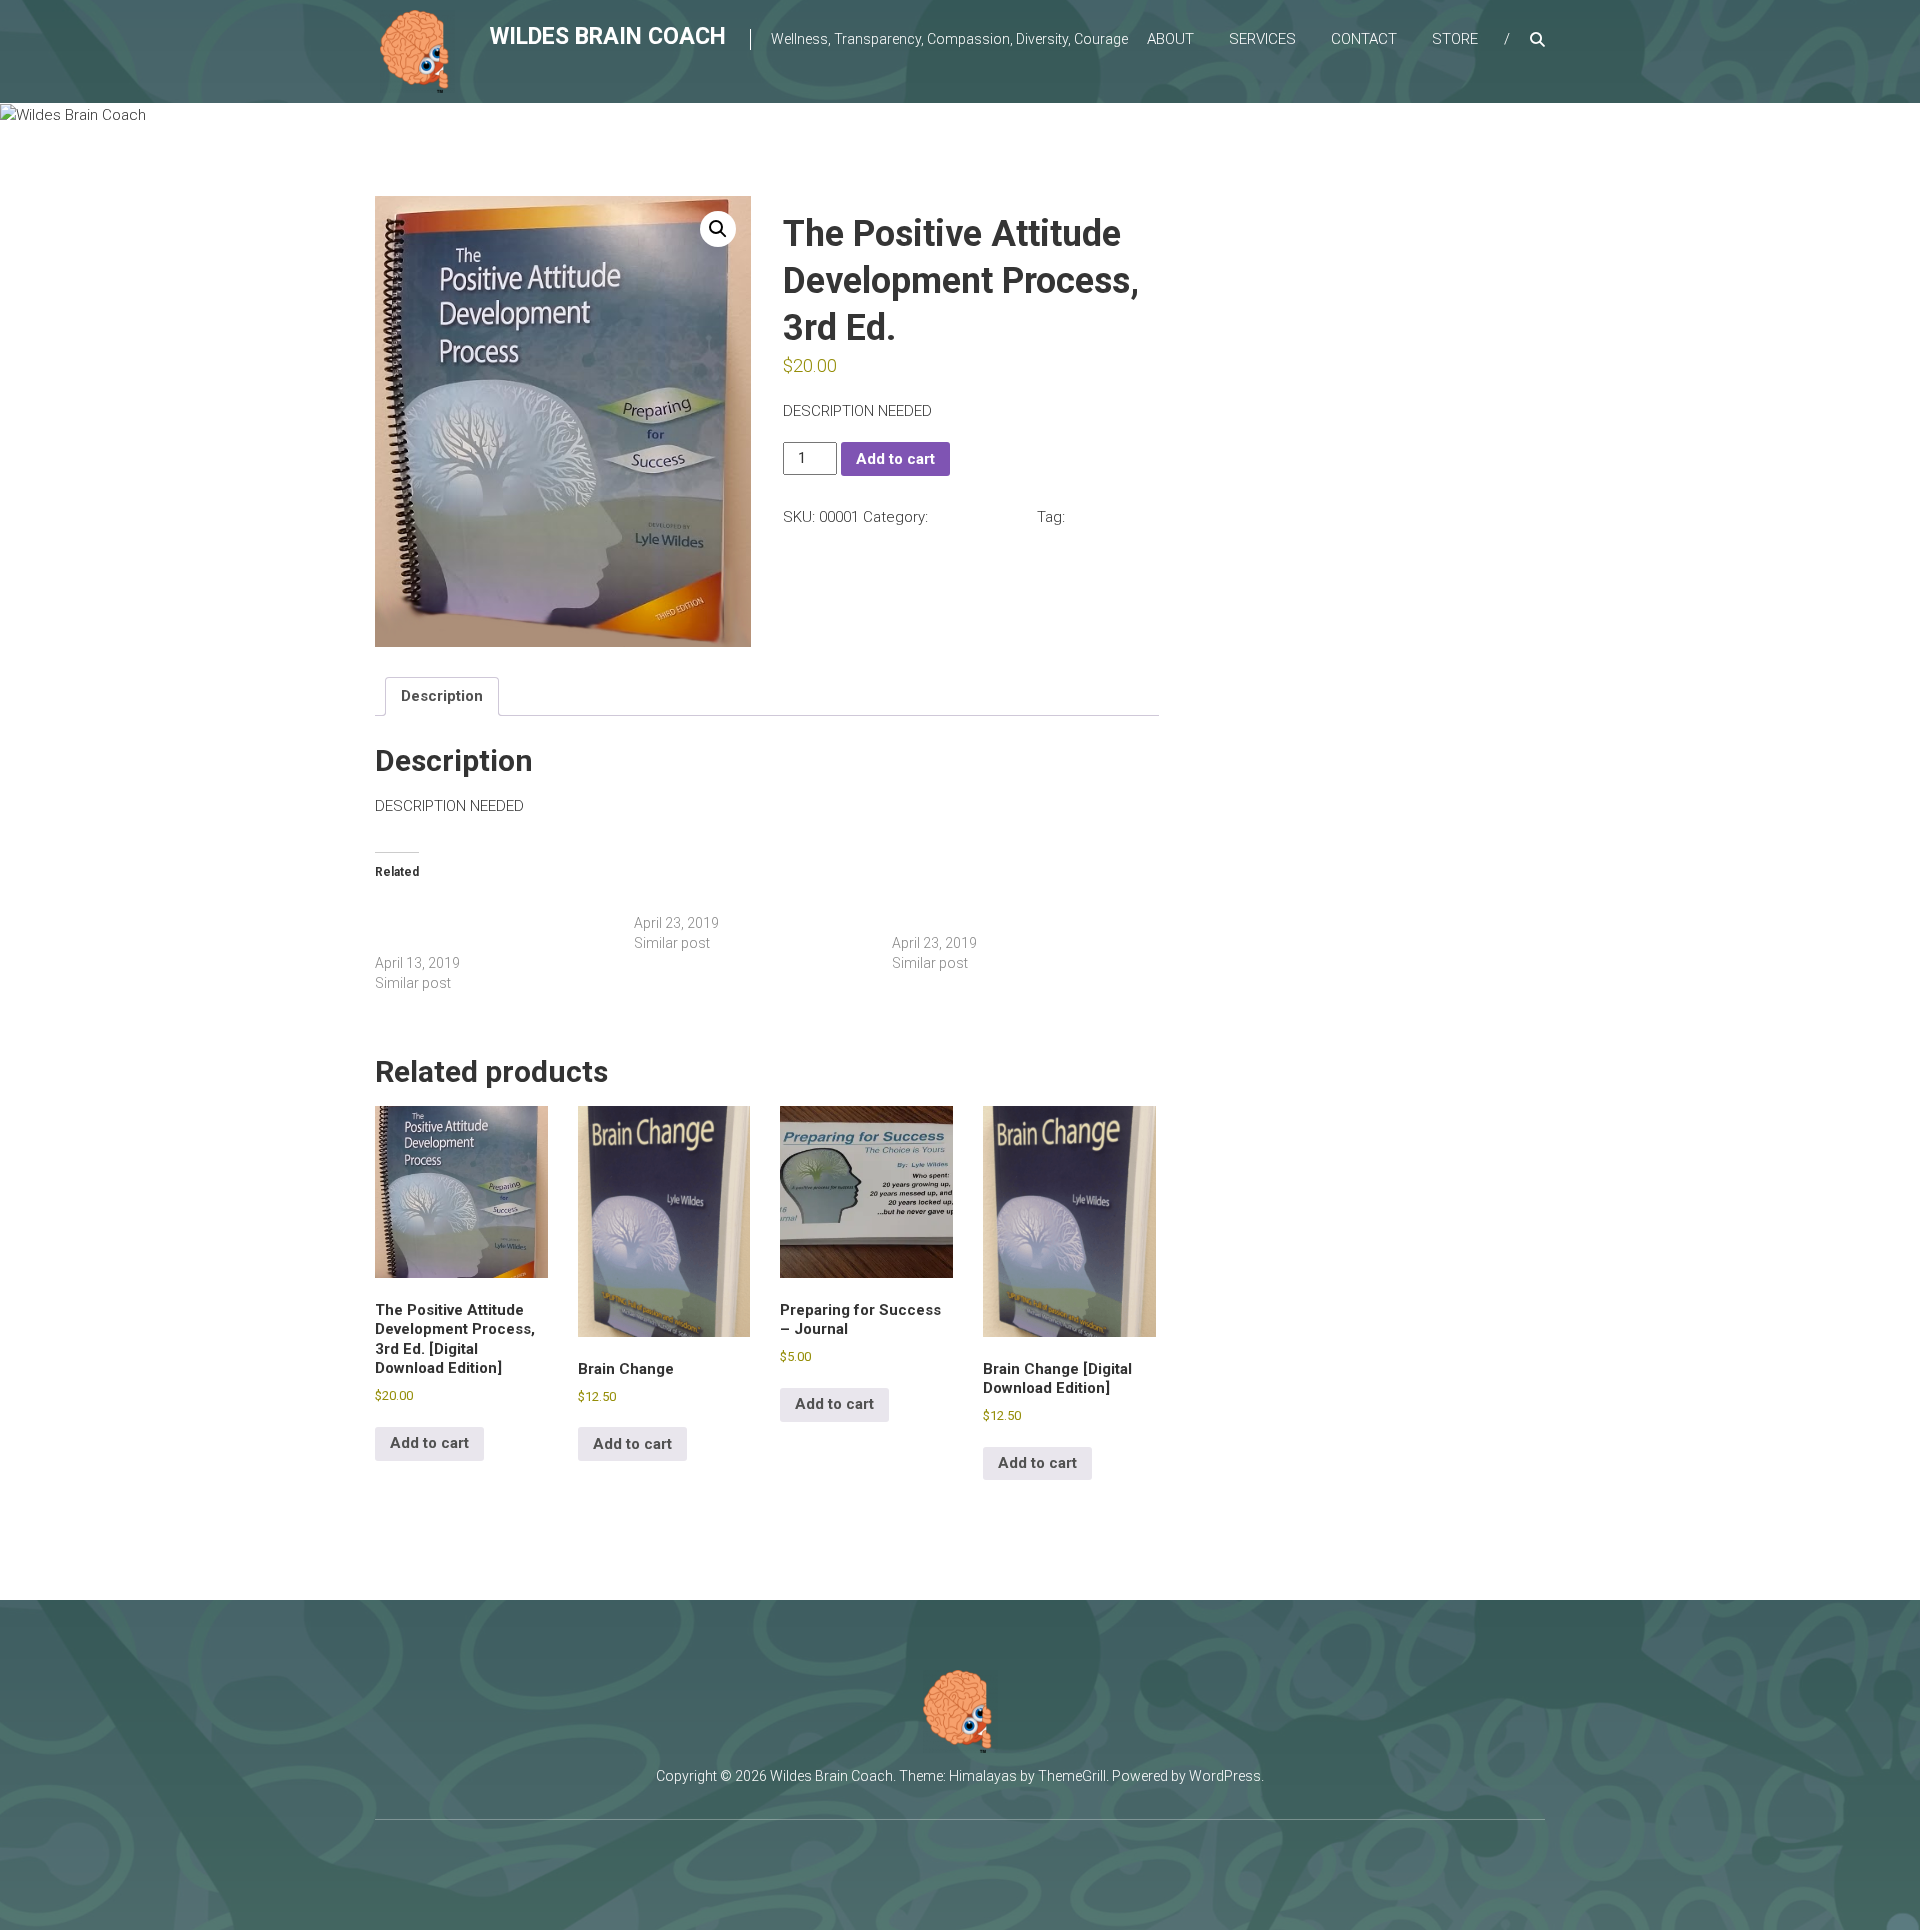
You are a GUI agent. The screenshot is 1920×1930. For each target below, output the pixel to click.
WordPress (1225, 1776)
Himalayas (983, 1776)
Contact (1364, 39)
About (1170, 39)
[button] (718, 229)
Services (1262, 39)
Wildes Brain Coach (608, 36)
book (1086, 517)
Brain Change (676, 903)
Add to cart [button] (429, 1443)
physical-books (982, 517)
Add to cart (895, 459)
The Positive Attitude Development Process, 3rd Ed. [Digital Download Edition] (485, 923)
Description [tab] (442, 696)
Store (1455, 39)
